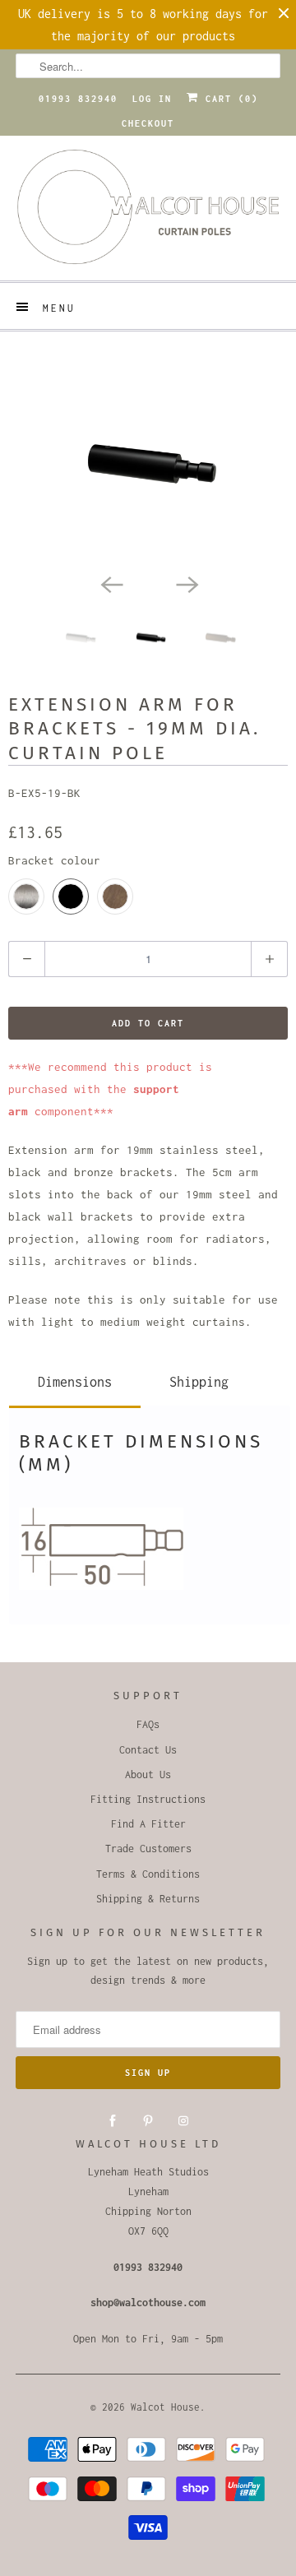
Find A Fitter (148, 1824)
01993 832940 (78, 99)
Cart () (229, 99)
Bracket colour (54, 860)
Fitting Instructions (148, 1799)
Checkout (148, 123)
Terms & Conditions (148, 1874)
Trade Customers (148, 1849)
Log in (152, 99)
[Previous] (110, 583)
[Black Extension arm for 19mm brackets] (148, 463)
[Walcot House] (148, 212)
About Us (148, 1774)
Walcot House (165, 2407)
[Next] (186, 583)
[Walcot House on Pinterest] (148, 2121)
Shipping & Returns (148, 1899)
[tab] (75, 1379)
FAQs (148, 1724)
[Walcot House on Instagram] (183, 2121)
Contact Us (148, 1750)
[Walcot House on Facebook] (113, 2121)
